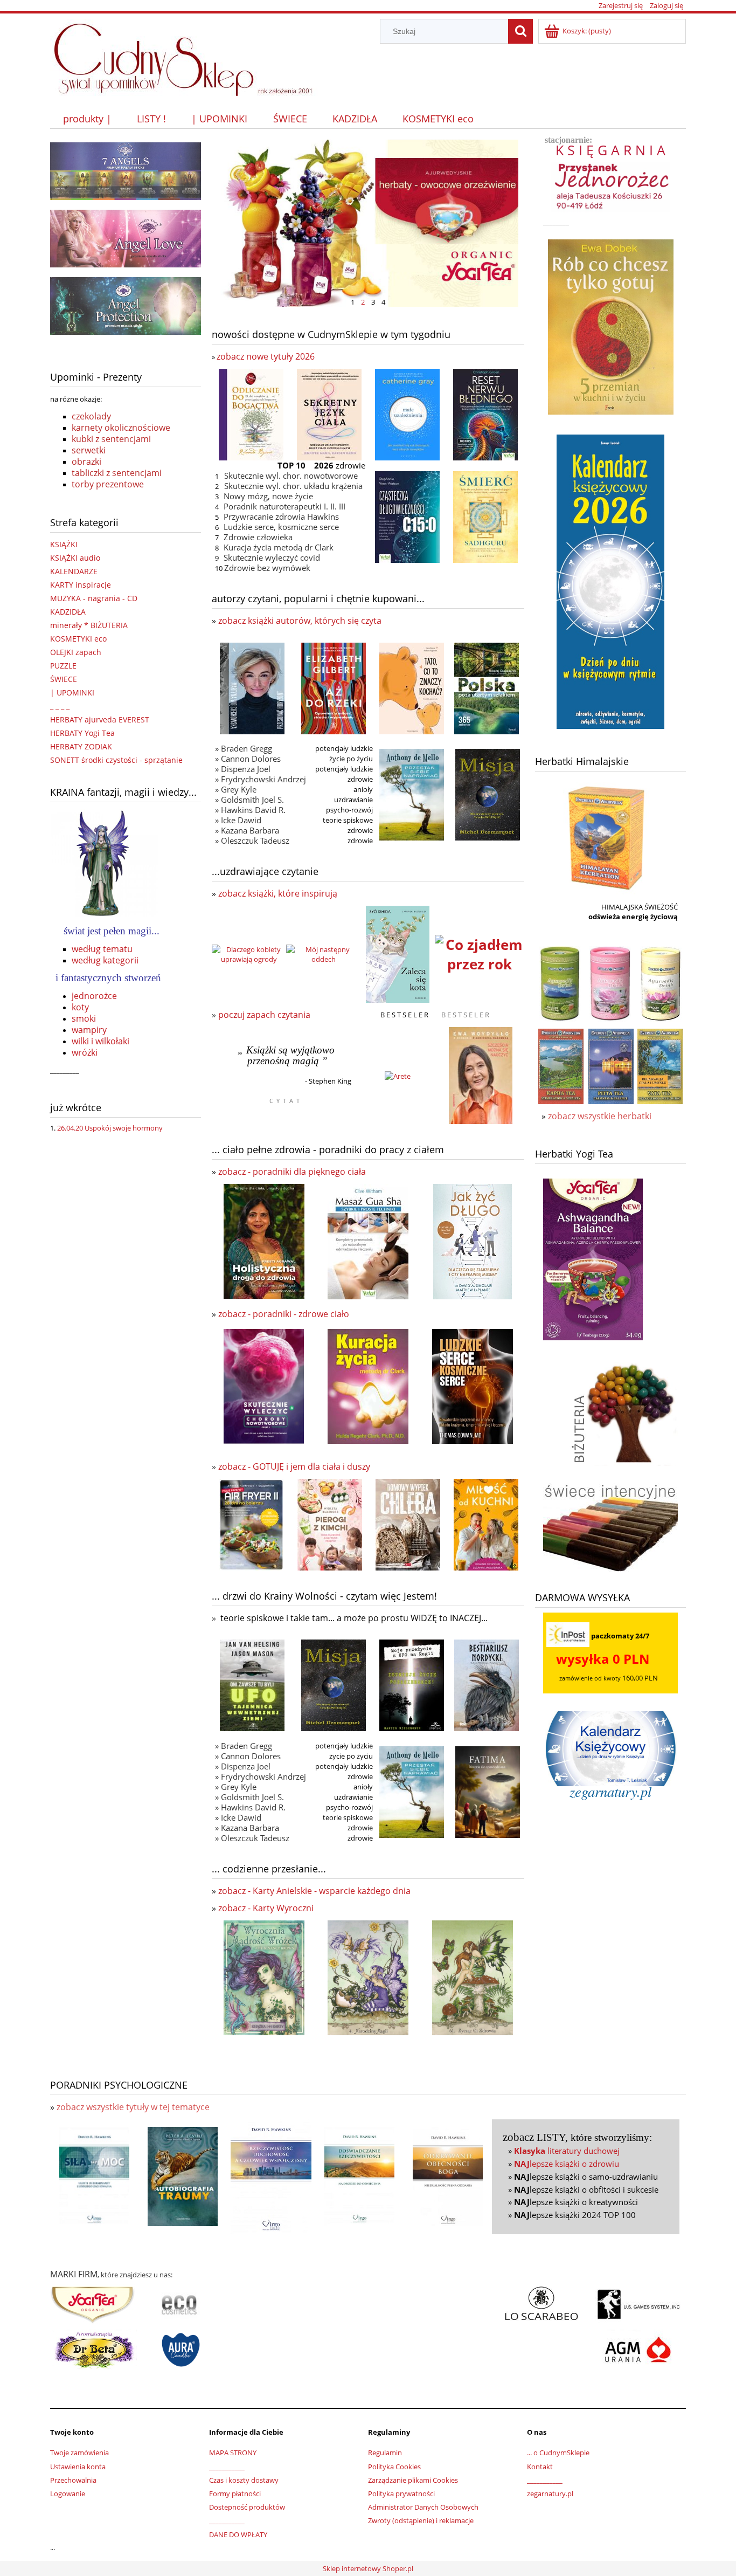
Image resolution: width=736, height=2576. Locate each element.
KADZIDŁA (68, 612)
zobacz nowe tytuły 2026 (266, 356)
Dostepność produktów (247, 2507)
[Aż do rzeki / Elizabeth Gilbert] (334, 687)
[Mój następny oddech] (323, 953)
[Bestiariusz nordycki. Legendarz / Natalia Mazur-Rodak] (487, 1684)
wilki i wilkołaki (100, 1041)
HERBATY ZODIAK (81, 746)
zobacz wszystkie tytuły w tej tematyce (133, 2107)
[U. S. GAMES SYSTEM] (638, 2304)
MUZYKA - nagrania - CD (94, 598)
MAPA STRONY (233, 2453)
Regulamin (385, 2453)
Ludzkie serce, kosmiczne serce (281, 527)
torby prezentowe (108, 484)
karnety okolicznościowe (121, 428)
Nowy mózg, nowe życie (268, 496)
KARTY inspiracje (81, 585)
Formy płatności (235, 2494)
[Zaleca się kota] (398, 953)
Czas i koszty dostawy (244, 2480)
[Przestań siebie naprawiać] (412, 794)
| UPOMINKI (72, 693)
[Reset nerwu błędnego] (485, 414)
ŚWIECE (64, 679)
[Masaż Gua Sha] (368, 1241)
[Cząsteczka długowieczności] (407, 516)
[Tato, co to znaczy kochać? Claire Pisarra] (412, 687)
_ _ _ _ (60, 706)
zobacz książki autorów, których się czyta (300, 621)
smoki (84, 1018)
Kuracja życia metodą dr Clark (279, 547)
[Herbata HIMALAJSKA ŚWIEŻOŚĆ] (605, 835)
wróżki (85, 1052)
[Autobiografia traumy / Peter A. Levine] (183, 2176)
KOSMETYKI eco (78, 639)
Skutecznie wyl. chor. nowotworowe (291, 476)
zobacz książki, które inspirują (278, 893)
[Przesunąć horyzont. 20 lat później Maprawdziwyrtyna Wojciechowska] (252, 687)
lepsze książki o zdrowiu (567, 2164)
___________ (227, 2467)
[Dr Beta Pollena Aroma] (94, 2349)
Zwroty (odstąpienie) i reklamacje (421, 2520)
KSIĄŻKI (64, 544)
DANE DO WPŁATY (238, 2534)
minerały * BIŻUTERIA (89, 625)
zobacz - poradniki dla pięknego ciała (292, 1172)
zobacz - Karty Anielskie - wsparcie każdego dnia (314, 1891)
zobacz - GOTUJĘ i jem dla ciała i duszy (294, 1466)
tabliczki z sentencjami (117, 473)
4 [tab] (383, 301)
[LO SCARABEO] (541, 2304)
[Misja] (488, 794)
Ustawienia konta (78, 2467)
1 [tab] (353, 301)
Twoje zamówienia (79, 2453)
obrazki (86, 462)
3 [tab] (373, 301)
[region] (368, 223)
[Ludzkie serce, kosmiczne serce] (473, 1386)
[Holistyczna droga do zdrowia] (264, 1241)
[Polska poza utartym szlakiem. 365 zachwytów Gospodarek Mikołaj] (487, 687)
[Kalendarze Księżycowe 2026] (610, 581)
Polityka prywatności (401, 2494)
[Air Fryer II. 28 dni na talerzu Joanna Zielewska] (251, 1524)
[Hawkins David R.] (94, 2176)
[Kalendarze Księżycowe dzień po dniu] (610, 1748)
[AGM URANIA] (636, 2349)
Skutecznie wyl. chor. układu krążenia (293, 486)
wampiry (89, 1030)
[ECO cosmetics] (180, 2309)
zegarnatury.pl (550, 2494)
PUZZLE (63, 666)
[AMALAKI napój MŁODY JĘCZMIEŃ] (560, 983)
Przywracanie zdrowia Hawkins (281, 516)
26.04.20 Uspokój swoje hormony (110, 1128)
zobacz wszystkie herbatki (600, 1116)
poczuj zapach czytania (264, 1015)
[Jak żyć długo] (473, 1241)
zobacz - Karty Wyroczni (266, 1908)
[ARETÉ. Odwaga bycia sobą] (398, 1075)
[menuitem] (87, 119)
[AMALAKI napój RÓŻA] (610, 983)
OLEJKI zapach (76, 652)
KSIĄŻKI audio (75, 558)
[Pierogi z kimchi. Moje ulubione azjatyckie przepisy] (330, 1524)
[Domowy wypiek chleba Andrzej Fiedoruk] (408, 1524)
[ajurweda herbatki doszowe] (561, 1065)
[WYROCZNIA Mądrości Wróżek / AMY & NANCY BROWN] (264, 1977)
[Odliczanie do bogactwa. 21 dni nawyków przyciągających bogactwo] (251, 414)
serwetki (89, 450)
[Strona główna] (188, 56)
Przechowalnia (73, 2480)
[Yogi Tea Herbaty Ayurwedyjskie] (593, 1258)
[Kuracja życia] (368, 1386)
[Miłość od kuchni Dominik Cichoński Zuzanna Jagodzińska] (486, 1524)
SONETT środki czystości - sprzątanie (116, 760)
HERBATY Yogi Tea (82, 733)
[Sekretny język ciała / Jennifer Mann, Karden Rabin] (329, 414)
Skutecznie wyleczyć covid (272, 557)
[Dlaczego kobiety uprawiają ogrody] (249, 953)
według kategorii (105, 960)
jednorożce (94, 996)
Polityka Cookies (394, 2467)
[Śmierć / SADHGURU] (485, 516)
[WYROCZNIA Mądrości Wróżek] (368, 1977)
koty (80, 1007)
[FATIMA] (488, 1791)
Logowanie (68, 2494)
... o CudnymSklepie (558, 2453)
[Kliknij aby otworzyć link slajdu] (368, 223)
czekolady (91, 416)
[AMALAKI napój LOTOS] (661, 983)
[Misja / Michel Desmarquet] (334, 1685)
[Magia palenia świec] (610, 1526)
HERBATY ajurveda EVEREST (100, 719)
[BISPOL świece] (181, 2349)
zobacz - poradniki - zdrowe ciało (284, 1314)
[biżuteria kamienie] (621, 1406)
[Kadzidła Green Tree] (126, 170)
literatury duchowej (567, 2151)
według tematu (102, 949)
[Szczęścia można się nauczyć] (481, 1075)
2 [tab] (363, 301)
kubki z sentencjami (111, 439)
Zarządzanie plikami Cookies (413, 2480)
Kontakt (540, 2467)
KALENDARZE (74, 571)
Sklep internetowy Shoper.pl (368, 2568)
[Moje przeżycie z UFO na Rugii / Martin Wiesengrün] (412, 1685)
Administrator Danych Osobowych (423, 2507)
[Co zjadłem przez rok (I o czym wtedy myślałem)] (480, 953)
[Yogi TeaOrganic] (93, 2304)
